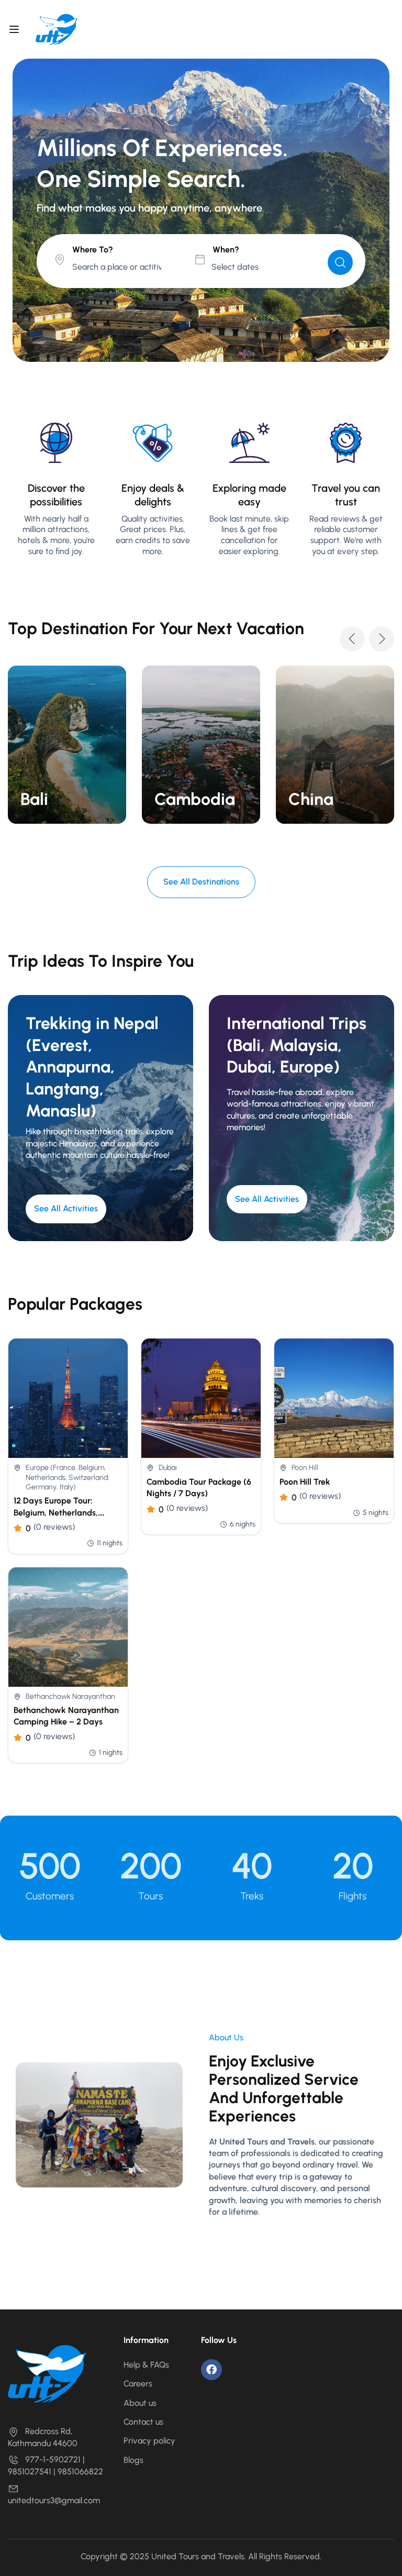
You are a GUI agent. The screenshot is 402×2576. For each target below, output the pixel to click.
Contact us (143, 2422)
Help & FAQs (146, 2365)
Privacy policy (149, 2441)
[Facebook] (211, 2370)
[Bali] (67, 744)
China (311, 799)
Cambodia (195, 799)
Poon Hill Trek (305, 1482)
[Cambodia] (201, 744)
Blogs (133, 2460)
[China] (335, 744)
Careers (138, 2384)
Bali (34, 799)
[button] (352, 639)
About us (140, 2403)
